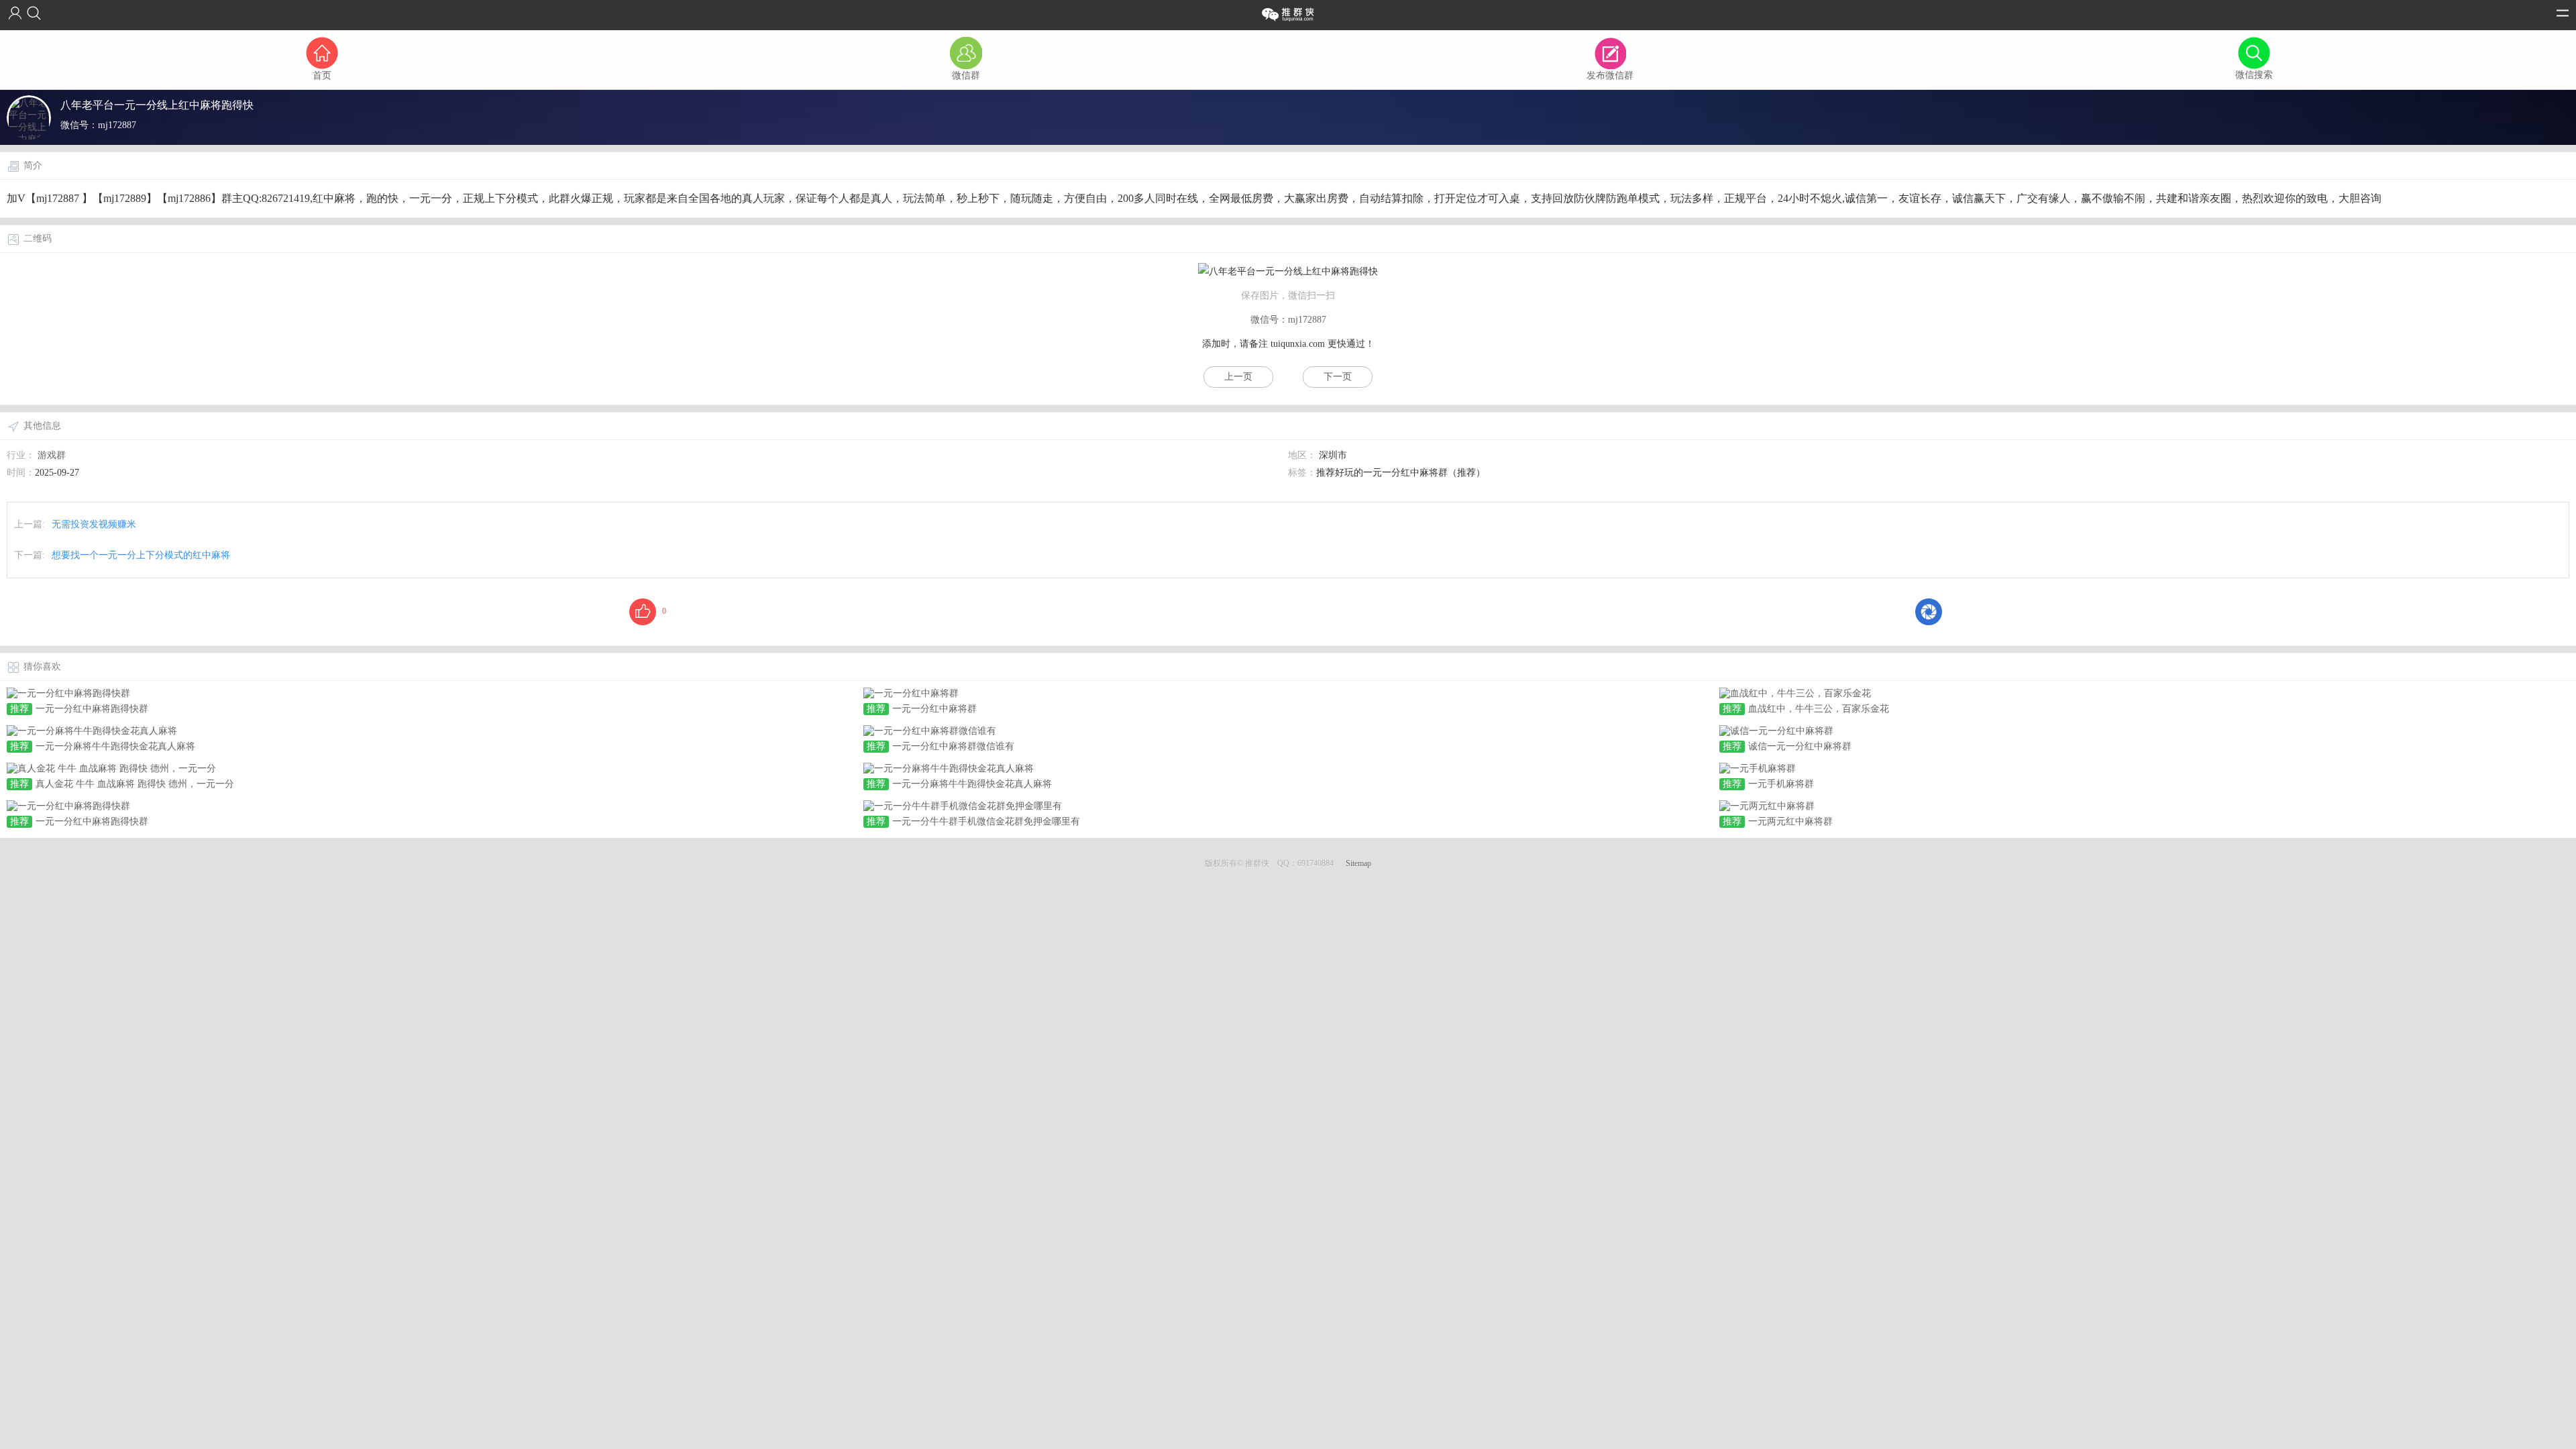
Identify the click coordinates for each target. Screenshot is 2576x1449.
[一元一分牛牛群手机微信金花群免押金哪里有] (963, 805)
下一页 (1338, 377)
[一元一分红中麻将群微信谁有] (930, 730)
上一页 (1238, 377)
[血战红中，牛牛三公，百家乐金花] (1795, 693)
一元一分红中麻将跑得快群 (92, 709)
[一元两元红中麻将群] (1767, 805)
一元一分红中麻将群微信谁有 (953, 746)
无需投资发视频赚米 (94, 524)
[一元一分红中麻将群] (911, 693)
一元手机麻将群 (1781, 784)
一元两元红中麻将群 (1790, 821)
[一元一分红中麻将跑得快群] (68, 693)
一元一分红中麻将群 (934, 709)
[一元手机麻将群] (1758, 768)
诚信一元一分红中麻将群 (1800, 746)
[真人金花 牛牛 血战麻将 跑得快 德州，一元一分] (111, 768)
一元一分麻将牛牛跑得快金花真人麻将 (115, 746)
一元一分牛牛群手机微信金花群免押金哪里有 (986, 821)
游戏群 (52, 455)
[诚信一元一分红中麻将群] (1776, 730)
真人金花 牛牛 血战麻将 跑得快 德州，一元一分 (135, 784)
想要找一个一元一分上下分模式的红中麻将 (141, 555)
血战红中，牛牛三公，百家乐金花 (1819, 709)
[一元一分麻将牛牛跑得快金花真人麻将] (92, 730)
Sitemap (1358, 863)
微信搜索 (2254, 75)
